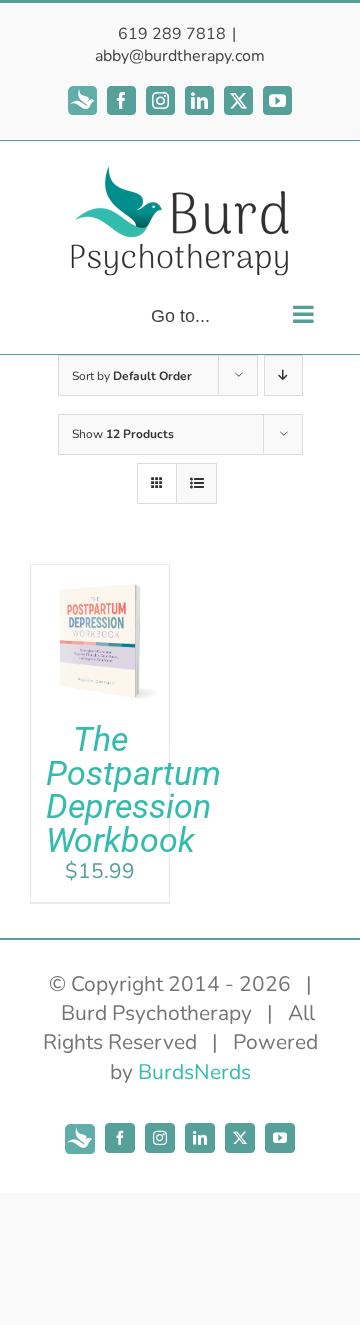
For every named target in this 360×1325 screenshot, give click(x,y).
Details (100, 684)
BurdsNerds (194, 1072)
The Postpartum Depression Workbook (133, 790)
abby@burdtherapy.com (180, 56)
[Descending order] (283, 375)
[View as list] (196, 483)
